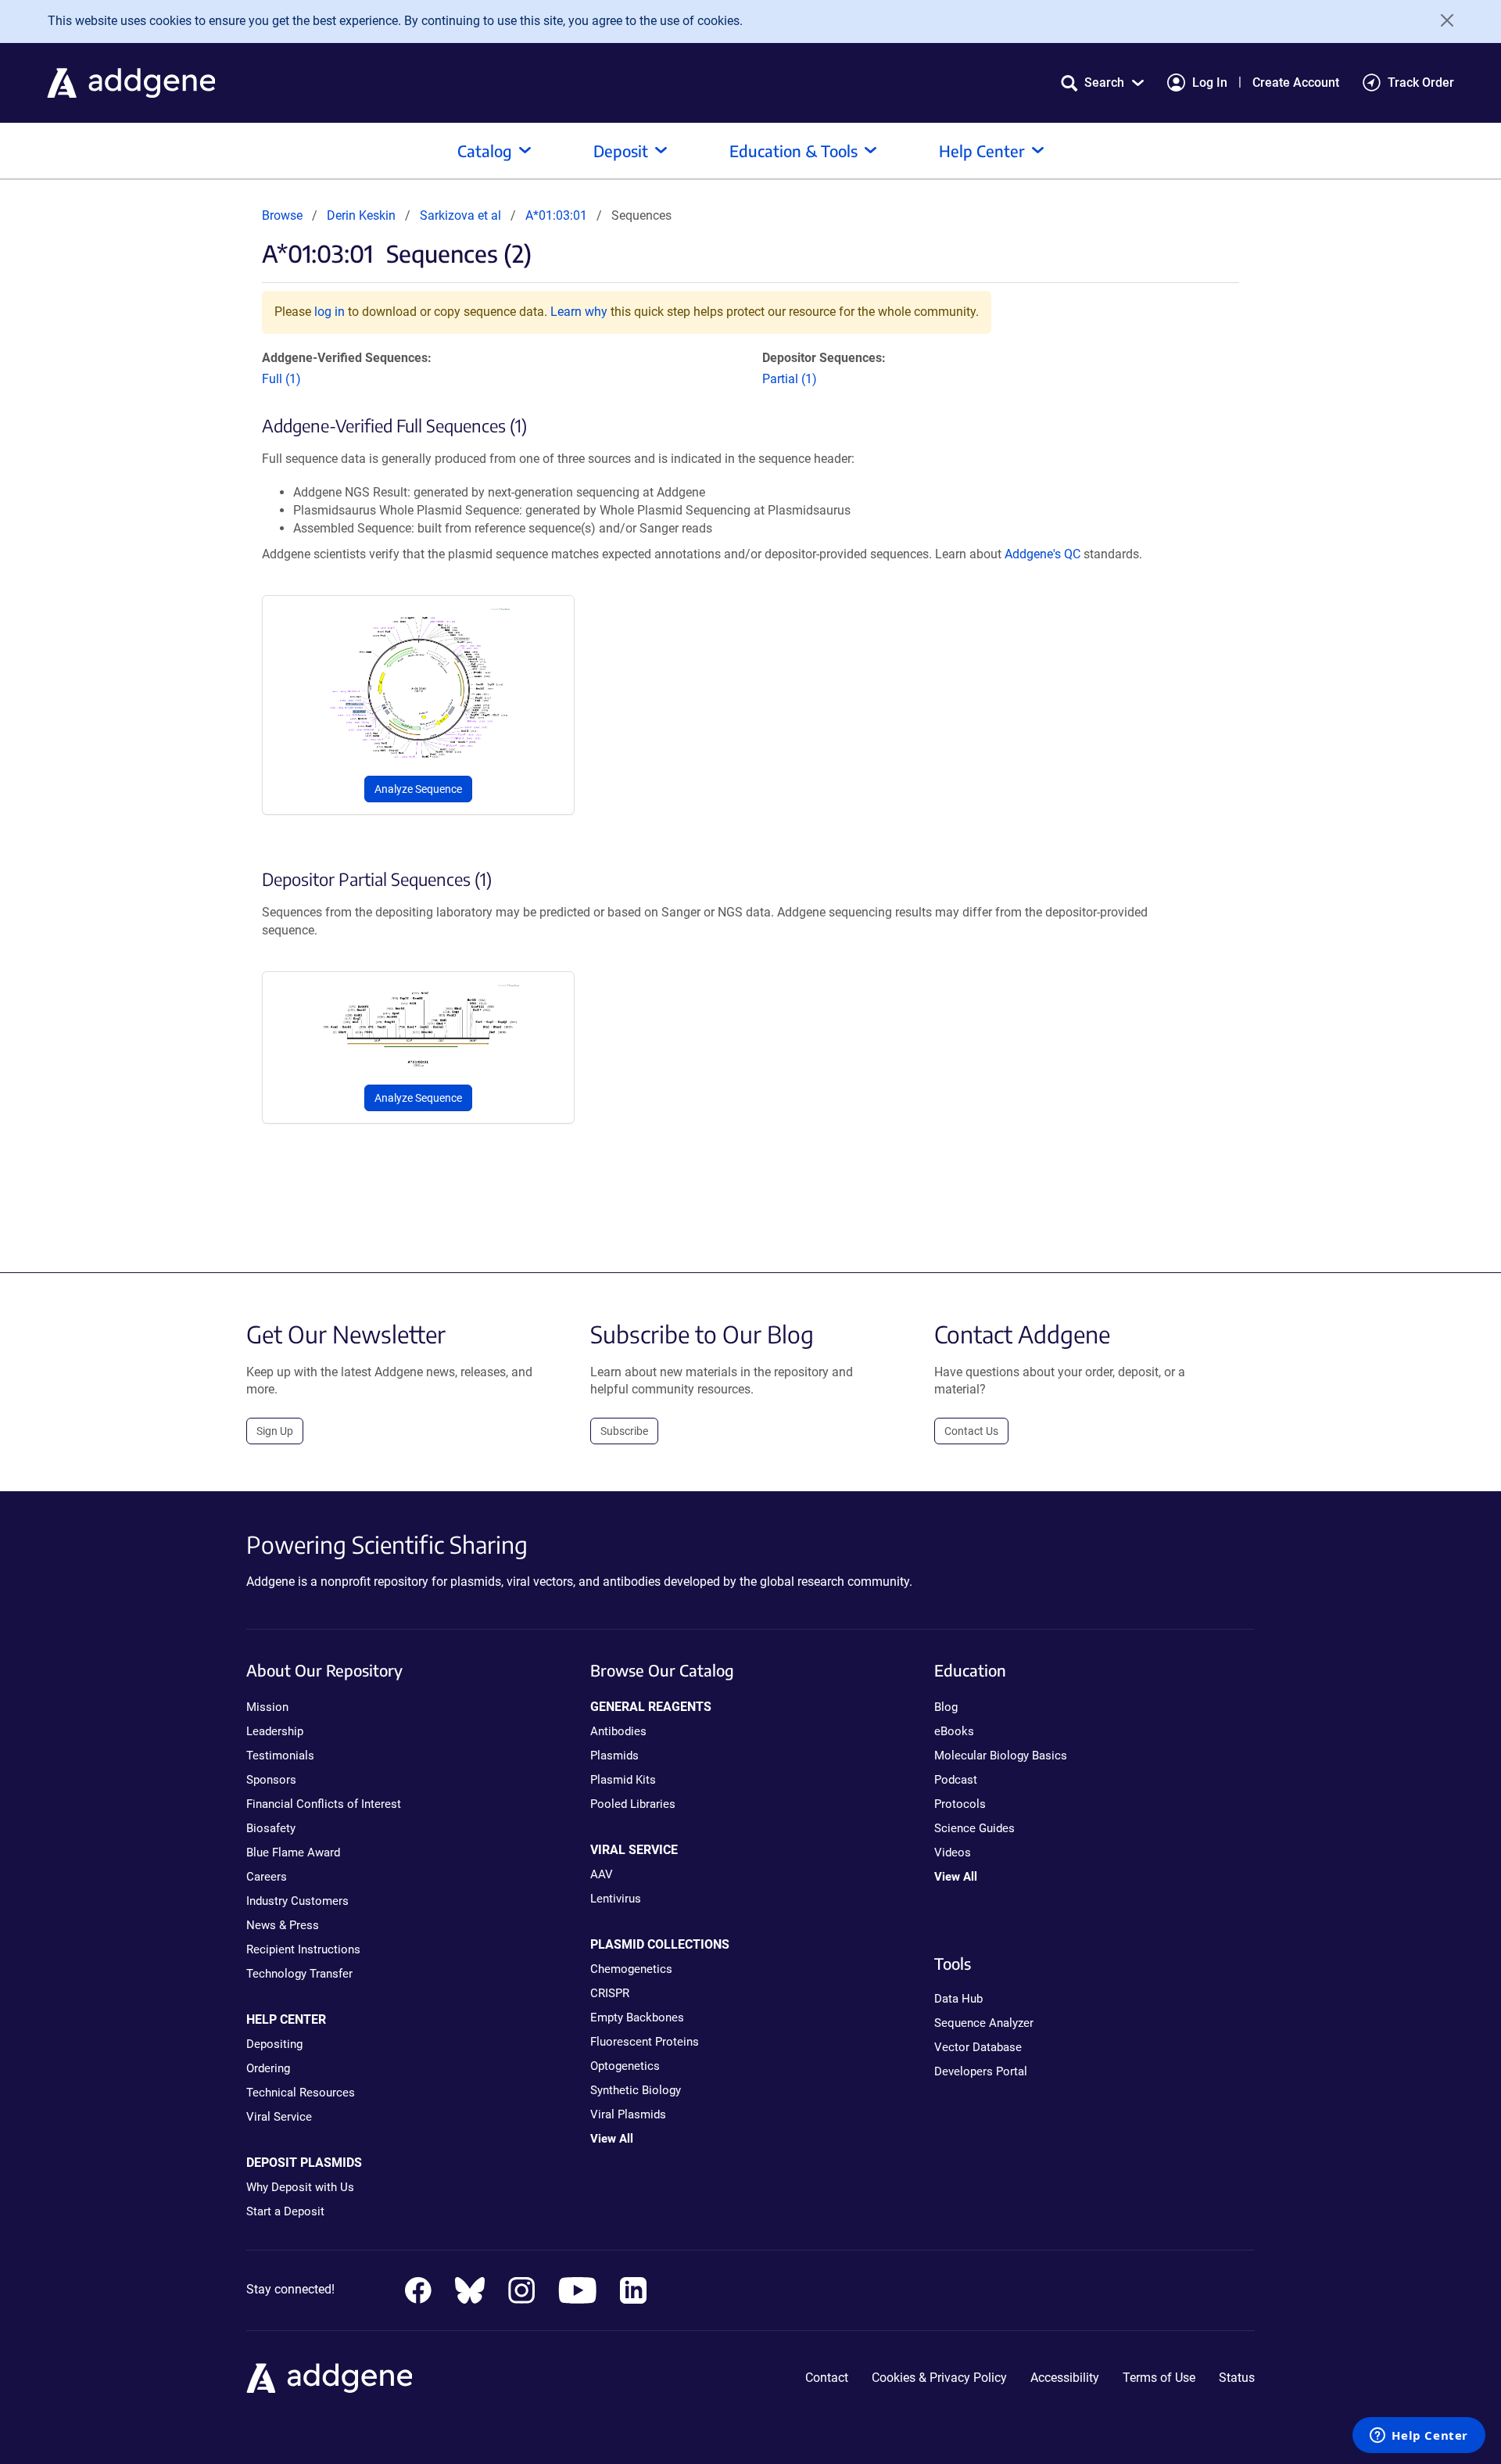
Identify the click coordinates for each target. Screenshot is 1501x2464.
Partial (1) (790, 379)
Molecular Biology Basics (1001, 1756)
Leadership (275, 1731)
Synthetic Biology (636, 2090)
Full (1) (281, 379)
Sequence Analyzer (984, 2023)
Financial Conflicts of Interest (324, 1804)
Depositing (274, 2044)
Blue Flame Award (293, 1852)
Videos (953, 1852)
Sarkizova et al (462, 215)
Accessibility (1065, 2378)
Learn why (579, 312)
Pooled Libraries (633, 1804)
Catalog (485, 151)
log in (330, 312)
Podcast (956, 1780)
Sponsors (271, 1780)
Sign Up (275, 1431)
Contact (827, 2378)
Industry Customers (297, 1901)
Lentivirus (616, 1899)
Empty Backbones (637, 2017)
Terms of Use (1159, 2378)
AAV (602, 1874)
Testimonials (280, 1756)
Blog (946, 1707)
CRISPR (610, 1993)
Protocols (960, 1804)
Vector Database (978, 2047)
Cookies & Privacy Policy (939, 2378)
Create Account (1296, 82)
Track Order (1421, 82)
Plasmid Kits (623, 1780)
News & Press (283, 1925)
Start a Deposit (285, 2211)
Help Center (982, 151)
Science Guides (974, 1828)
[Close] (1442, 20)
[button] (1102, 82)
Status (1237, 2378)
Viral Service (279, 2117)
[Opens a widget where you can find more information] (1419, 2437)
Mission (267, 1707)
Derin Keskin (361, 215)
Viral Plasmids (628, 2114)
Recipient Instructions (303, 1949)
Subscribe (624, 1431)
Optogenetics (625, 2066)
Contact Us (971, 1431)
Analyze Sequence (418, 789)
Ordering (268, 2068)
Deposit (621, 151)
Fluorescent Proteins (645, 2042)
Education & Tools (793, 151)
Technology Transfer (299, 1974)
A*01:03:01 (556, 215)
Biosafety (271, 1828)
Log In (1210, 82)
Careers (267, 1877)
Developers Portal (981, 2071)
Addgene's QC (1042, 554)
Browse (282, 215)
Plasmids (614, 1756)
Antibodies (618, 1731)
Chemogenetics (631, 1969)
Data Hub (958, 1999)
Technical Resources (301, 2093)
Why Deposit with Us (300, 2187)
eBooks (954, 1731)
